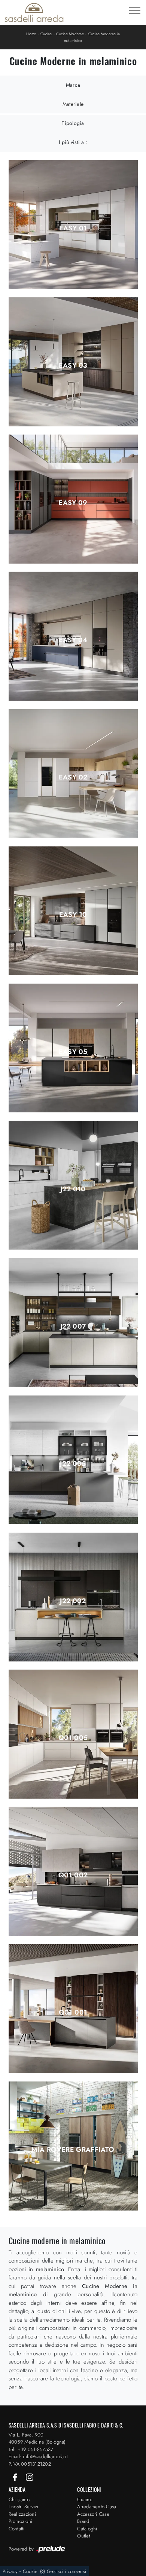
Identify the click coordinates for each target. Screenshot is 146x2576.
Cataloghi (87, 2529)
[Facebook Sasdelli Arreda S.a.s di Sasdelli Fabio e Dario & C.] (16, 2477)
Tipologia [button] (73, 123)
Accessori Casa (93, 2514)
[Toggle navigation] (135, 11)
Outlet (84, 2536)
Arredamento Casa (97, 2507)
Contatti (17, 2529)
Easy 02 (73, 777)
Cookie (30, 2571)
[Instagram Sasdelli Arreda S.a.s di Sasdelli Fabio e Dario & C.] (30, 2477)
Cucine (46, 34)
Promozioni (21, 2521)
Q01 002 (73, 1875)
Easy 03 (73, 365)
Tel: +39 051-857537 (31, 2449)
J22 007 (73, 1326)
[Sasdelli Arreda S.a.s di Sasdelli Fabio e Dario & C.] (34, 12)
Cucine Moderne (70, 34)
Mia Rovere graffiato (73, 2150)
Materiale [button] (73, 104)
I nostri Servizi (24, 2507)
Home (31, 34)
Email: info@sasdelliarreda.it (38, 2456)
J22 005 (73, 1464)
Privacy (10, 2571)
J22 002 (73, 1601)
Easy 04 (73, 640)
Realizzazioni (22, 2514)
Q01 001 (73, 2012)
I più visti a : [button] (73, 142)
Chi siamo (19, 2500)
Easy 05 (73, 1052)
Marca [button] (73, 85)
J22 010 (73, 1189)
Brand (83, 2521)
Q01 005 (73, 1738)
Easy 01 (73, 228)
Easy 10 (73, 915)
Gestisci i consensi (66, 2571)
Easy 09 (73, 503)
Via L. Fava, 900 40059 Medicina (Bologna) (37, 2439)
